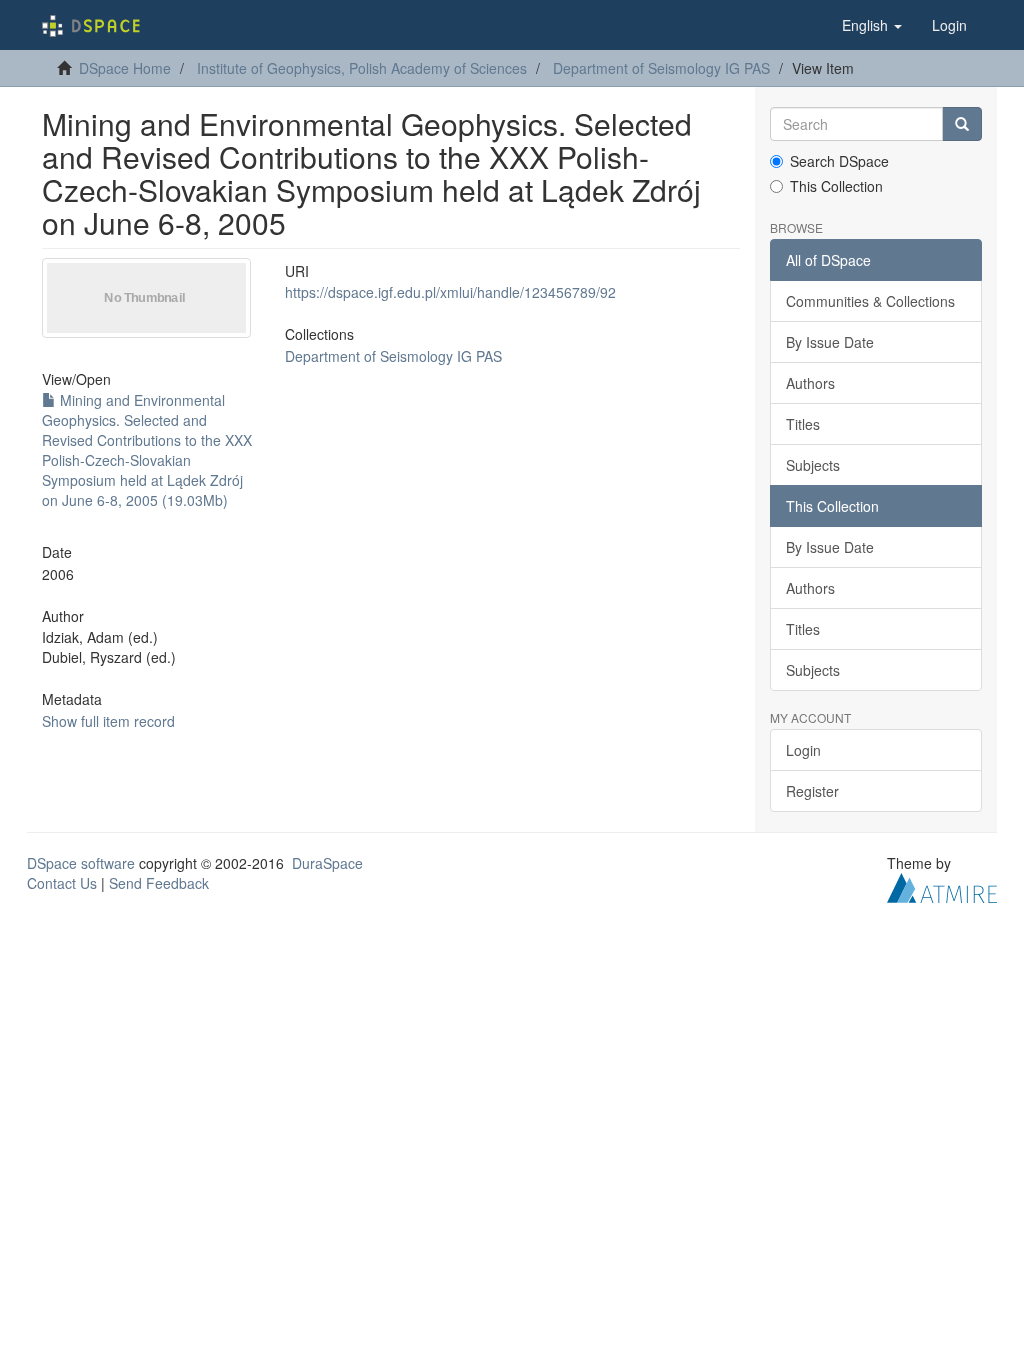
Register (812, 791)
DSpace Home (125, 68)
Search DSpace (839, 161)
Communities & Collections (870, 301)
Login (803, 750)
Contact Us (62, 883)
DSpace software (81, 863)
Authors (810, 383)
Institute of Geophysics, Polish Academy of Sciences (362, 68)
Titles (803, 424)
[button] (872, 25)
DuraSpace (327, 863)
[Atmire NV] (942, 886)
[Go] (962, 124)
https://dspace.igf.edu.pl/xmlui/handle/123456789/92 (450, 292)
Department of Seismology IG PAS (661, 68)
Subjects (813, 465)
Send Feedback (159, 883)
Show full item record (108, 721)
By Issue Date (830, 342)
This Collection (836, 186)
